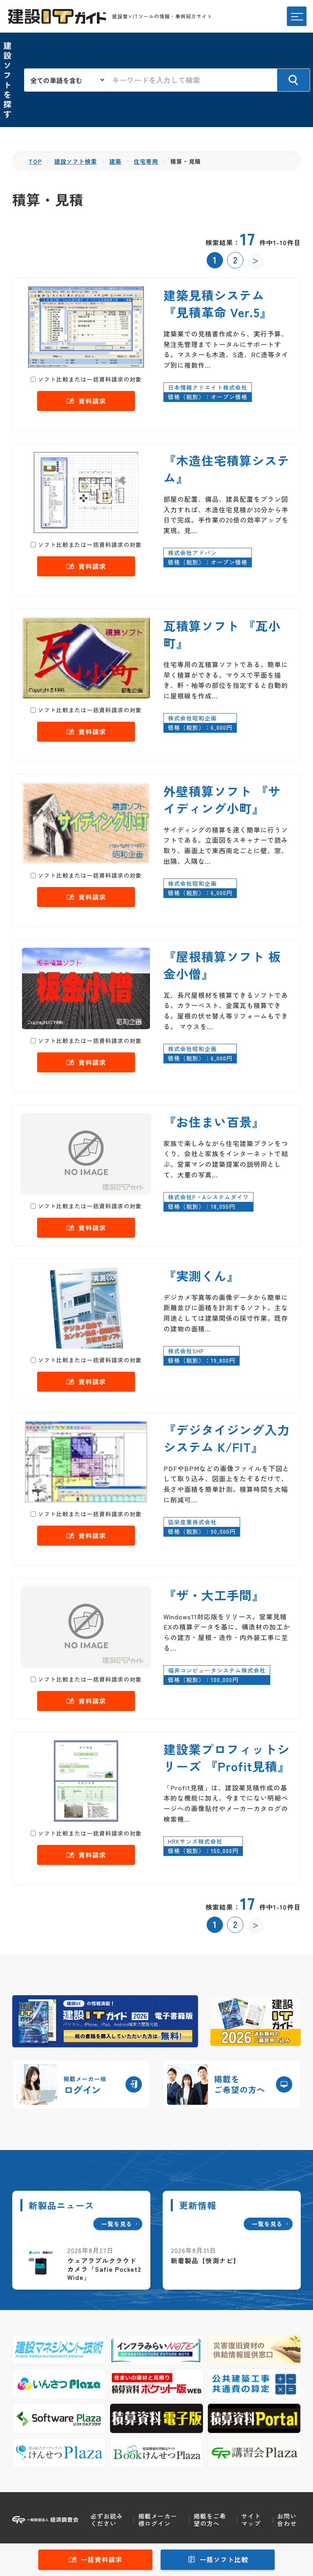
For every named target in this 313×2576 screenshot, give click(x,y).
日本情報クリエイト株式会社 (208, 387)
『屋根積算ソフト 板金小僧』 (222, 965)
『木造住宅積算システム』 (227, 469)
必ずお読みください (107, 2520)
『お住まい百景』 (214, 1122)
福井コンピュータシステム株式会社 (217, 1670)
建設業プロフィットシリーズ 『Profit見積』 (227, 1757)
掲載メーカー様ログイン (158, 2520)
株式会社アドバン (192, 553)
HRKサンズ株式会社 (195, 1841)
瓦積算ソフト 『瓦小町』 (222, 634)
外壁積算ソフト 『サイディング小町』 (222, 799)
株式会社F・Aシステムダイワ (208, 1197)
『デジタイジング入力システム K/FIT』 (227, 1438)
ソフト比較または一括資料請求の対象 (90, 379)
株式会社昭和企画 (192, 718)
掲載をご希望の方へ (210, 2520)
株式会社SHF (186, 1351)
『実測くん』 (201, 1276)
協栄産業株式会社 (192, 1522)
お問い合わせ (287, 2520)
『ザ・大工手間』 (214, 1595)
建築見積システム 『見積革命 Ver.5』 (218, 303)
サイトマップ (251, 2520)
